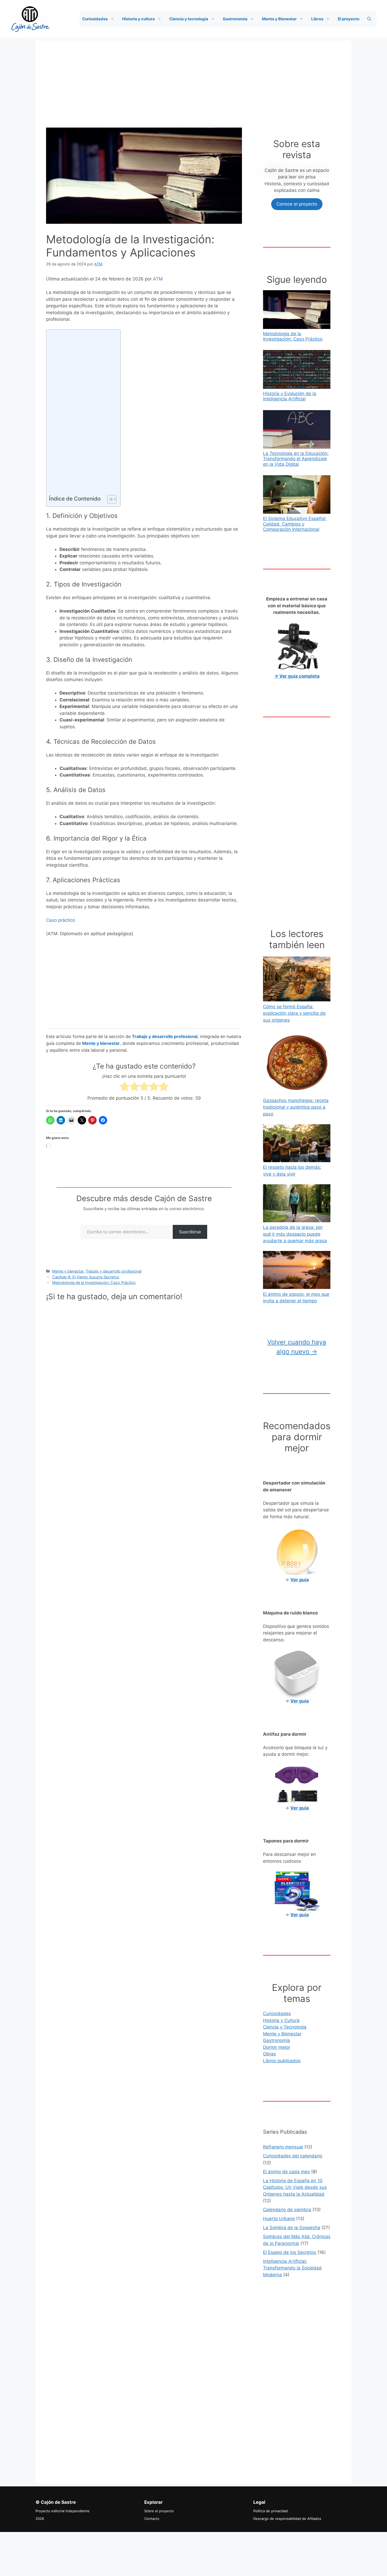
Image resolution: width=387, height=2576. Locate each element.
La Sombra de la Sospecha (292, 2228)
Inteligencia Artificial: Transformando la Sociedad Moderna (292, 2268)
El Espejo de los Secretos (290, 2252)
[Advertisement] (193, 77)
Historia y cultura (138, 19)
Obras (269, 2054)
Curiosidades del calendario (293, 2156)
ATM (158, 279)
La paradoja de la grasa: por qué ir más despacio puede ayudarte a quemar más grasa (295, 1234)
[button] (114, 19)
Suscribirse (190, 1232)
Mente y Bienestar (279, 19)
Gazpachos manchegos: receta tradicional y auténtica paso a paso (296, 1107)
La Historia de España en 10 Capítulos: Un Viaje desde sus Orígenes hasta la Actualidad (295, 2187)
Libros (317, 19)
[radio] (125, 1087)
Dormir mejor (277, 2047)
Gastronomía (235, 19)
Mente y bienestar (68, 1271)
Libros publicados (282, 2061)
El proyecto (349, 19)
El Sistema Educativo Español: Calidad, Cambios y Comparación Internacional (295, 524)
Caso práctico (61, 920)
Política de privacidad (271, 2511)
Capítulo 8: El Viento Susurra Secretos (86, 1277)
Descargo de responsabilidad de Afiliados (287, 2519)
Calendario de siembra (287, 2210)
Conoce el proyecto (297, 204)
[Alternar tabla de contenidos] (109, 499)
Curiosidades (95, 19)
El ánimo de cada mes (286, 2172)
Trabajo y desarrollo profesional (113, 1271)
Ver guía (300, 1915)
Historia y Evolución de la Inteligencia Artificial (290, 396)
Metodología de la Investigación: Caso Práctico (94, 1282)
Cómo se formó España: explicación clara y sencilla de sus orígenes (294, 1013)
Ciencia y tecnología (189, 19)
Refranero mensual (283, 2147)
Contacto (152, 2519)
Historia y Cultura (281, 2020)
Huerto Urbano (279, 2219)
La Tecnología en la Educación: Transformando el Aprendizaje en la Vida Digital (296, 459)
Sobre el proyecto (159, 2511)
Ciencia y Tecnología (285, 2027)
